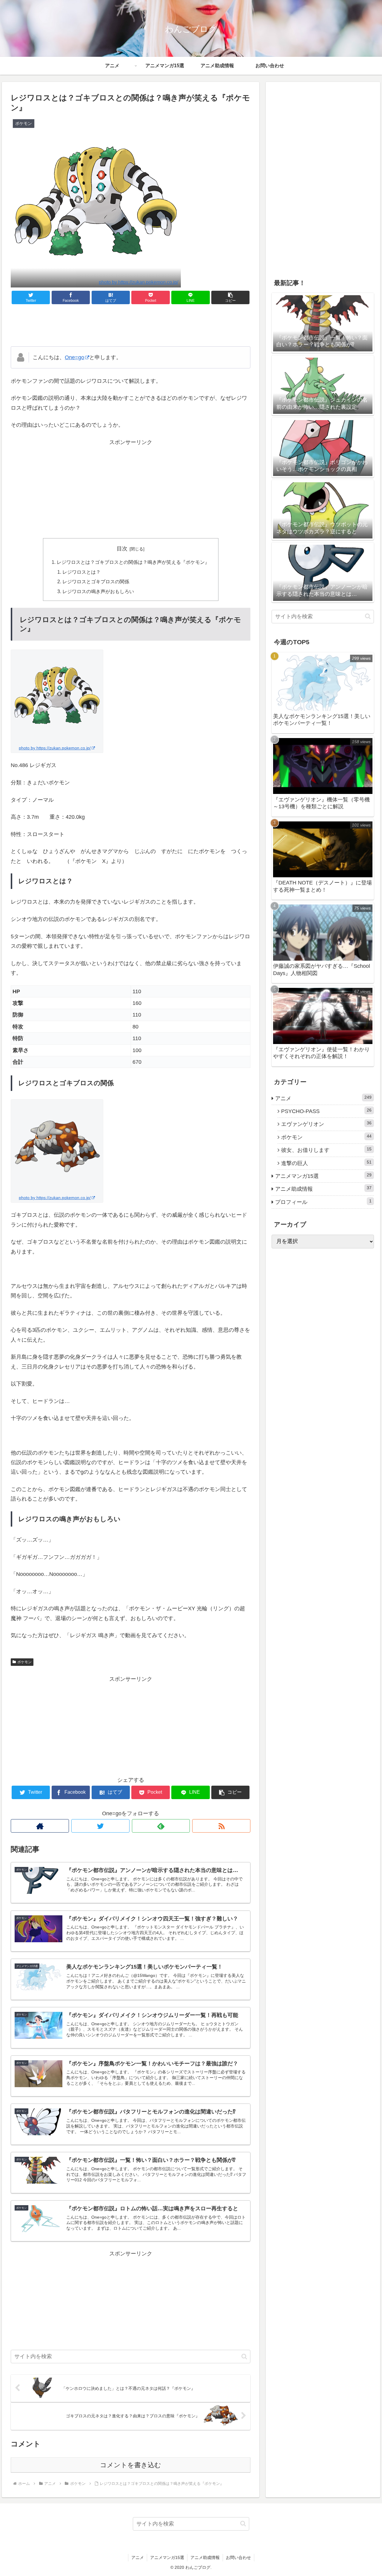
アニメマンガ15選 (324, 1176)
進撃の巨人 (326, 1163)
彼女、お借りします (326, 1150)
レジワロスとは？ (81, 572)
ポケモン (24, 1662)
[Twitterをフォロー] (100, 1826)
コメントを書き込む (131, 2465)
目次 (122, 549)
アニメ (324, 1098)
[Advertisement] (131, 325)
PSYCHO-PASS (326, 1111)
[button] (230, 297)
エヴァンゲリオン (326, 1124)
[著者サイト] (40, 1826)
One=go (74, 357)
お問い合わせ (238, 2557)
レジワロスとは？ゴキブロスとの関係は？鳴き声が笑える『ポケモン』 (133, 562)
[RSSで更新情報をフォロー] (221, 1826)
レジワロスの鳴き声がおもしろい (98, 591)
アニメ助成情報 (324, 1189)
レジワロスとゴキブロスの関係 (96, 581)
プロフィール (324, 1202)
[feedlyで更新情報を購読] (161, 1826)
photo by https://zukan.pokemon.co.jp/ (138, 282)
